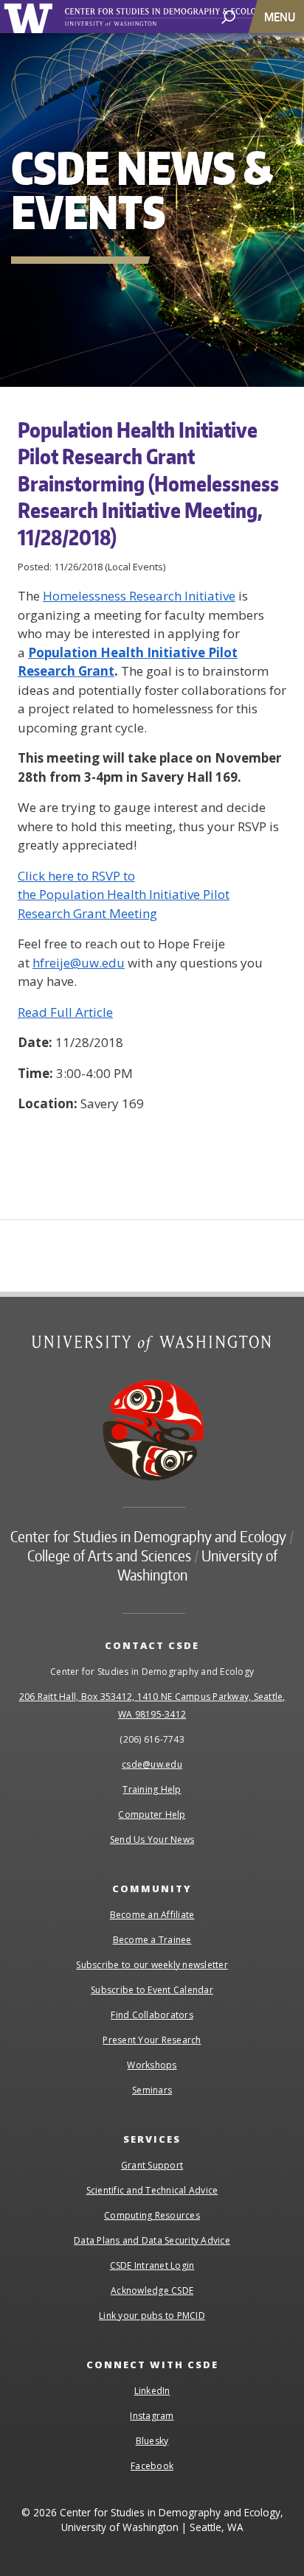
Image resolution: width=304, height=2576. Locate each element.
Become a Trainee (152, 1940)
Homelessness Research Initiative (139, 596)
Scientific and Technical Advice (152, 2190)
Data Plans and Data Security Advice (152, 2240)
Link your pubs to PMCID (152, 2316)
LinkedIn (152, 2391)
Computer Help (152, 1814)
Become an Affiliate (152, 1915)
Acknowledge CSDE (152, 2290)
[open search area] (228, 16)
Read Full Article (65, 1012)
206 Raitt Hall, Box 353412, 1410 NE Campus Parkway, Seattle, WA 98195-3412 (152, 1705)
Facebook (152, 2466)
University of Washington (31, 17)
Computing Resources (152, 2215)
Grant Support (152, 2165)
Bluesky (152, 2441)
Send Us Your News (152, 1840)
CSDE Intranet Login (152, 2265)
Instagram (152, 2416)
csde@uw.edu (152, 1764)
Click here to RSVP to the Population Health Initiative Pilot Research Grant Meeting (124, 895)
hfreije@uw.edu (79, 963)
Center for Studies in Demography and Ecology (183, 17)
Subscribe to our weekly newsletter (152, 1965)
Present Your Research (152, 2040)
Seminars (152, 2090)
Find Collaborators (152, 2015)
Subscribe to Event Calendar (152, 1990)
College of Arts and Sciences (109, 1555)
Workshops (152, 2065)
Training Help (152, 1789)
